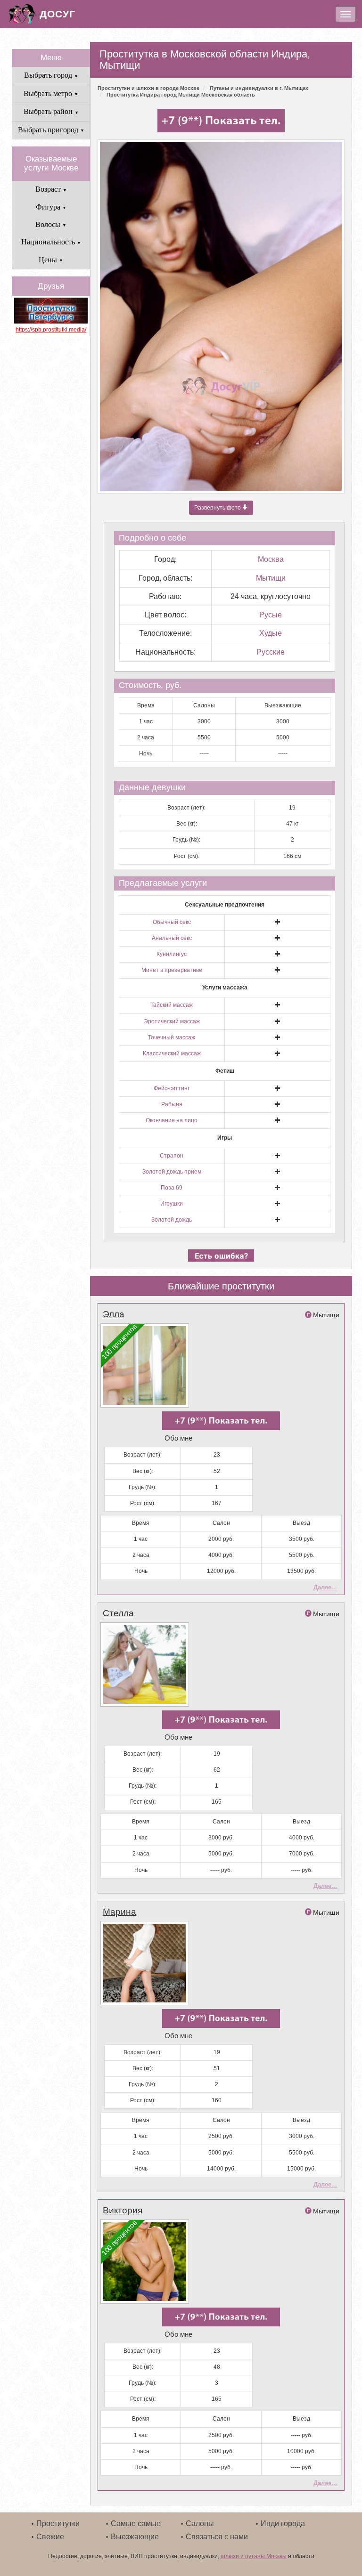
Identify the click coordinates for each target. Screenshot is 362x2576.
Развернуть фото (218, 508)
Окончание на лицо (172, 1120)
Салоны (200, 2523)
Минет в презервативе (172, 970)
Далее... (325, 1587)
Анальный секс (172, 938)
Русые (271, 615)
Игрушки (172, 1204)
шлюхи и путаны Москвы (254, 2556)
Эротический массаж (172, 1021)
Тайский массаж (172, 1005)
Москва (271, 559)
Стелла (118, 1613)
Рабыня (172, 1104)
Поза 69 (172, 1188)
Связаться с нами (217, 2537)
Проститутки (58, 2523)
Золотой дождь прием (172, 1172)
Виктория (123, 2210)
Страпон (172, 1156)
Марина (119, 1912)
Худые (271, 633)
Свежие (50, 2537)
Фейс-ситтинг (172, 1088)
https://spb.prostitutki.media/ (51, 330)
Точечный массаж (172, 1037)
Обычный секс (172, 922)
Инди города (283, 2523)
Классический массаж (172, 1053)
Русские (271, 652)
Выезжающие (135, 2537)
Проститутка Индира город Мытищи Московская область (181, 95)
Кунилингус (172, 954)
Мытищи (271, 578)
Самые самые (136, 2523)
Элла (114, 1314)
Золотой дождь (172, 1220)
